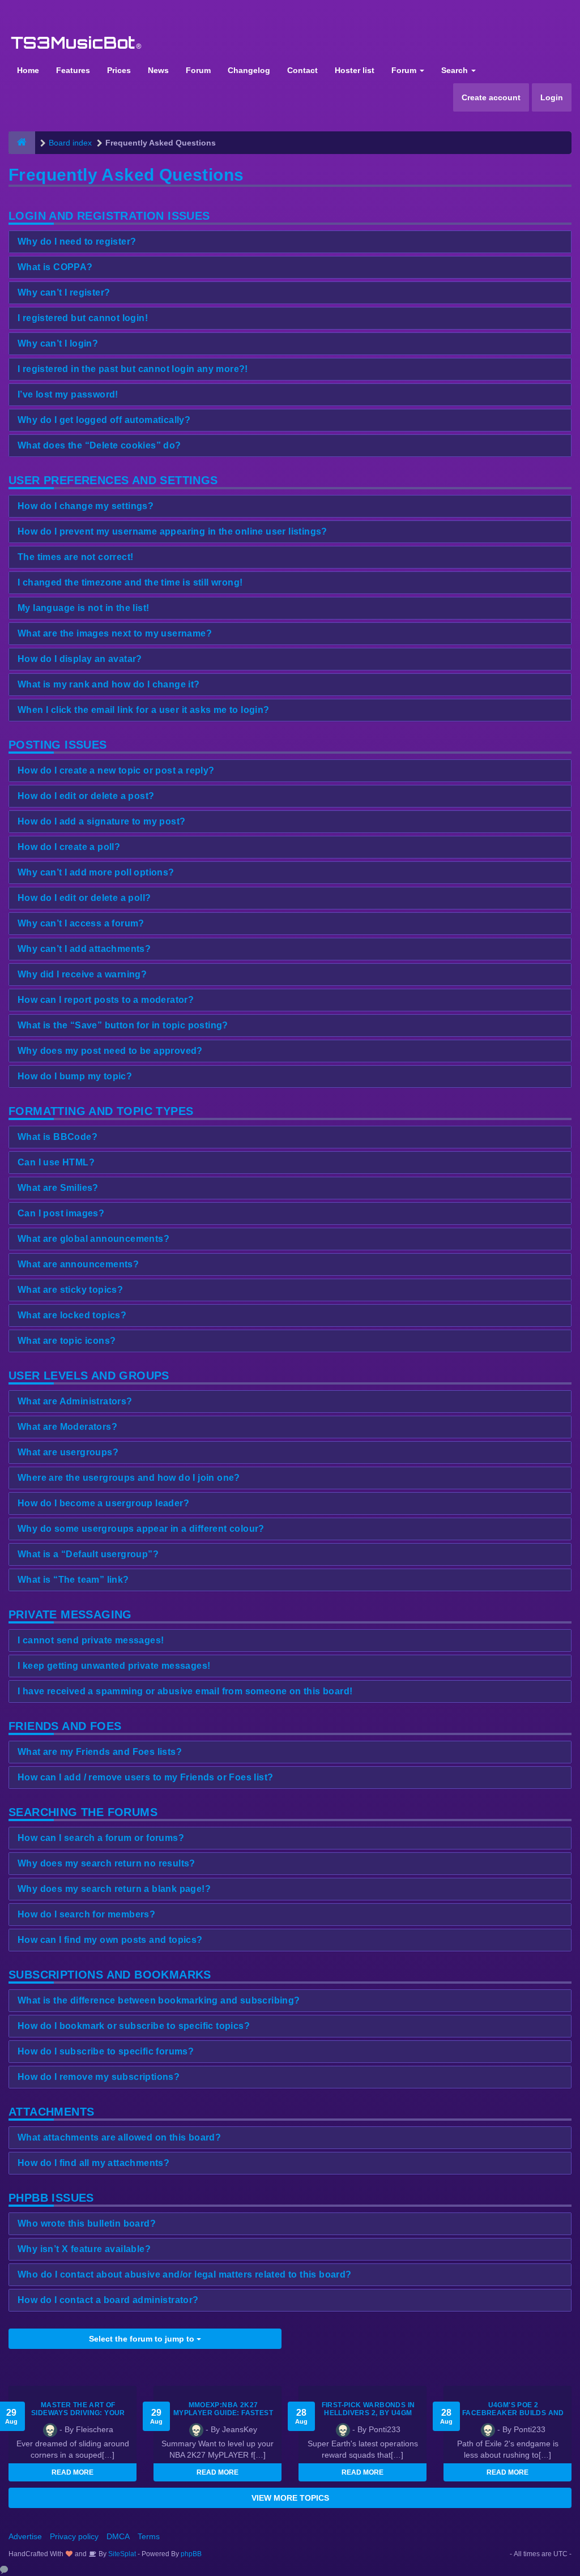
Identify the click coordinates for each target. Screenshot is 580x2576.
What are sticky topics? (70, 1290)
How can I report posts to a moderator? (106, 1000)
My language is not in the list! (83, 608)
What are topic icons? (67, 1341)
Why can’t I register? (64, 292)
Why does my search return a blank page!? (114, 1889)
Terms (149, 2536)
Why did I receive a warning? (82, 974)
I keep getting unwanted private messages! (114, 1666)
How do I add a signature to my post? (101, 821)
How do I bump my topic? (75, 1076)
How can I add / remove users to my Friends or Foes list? (145, 1777)
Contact (302, 70)
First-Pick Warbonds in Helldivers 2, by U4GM (368, 2409)
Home (28, 70)
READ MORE (72, 2472)
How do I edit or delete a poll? (84, 898)
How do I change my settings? (86, 506)
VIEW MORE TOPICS (290, 2498)
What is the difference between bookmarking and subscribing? (159, 2000)
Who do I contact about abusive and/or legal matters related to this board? (185, 2274)
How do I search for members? (86, 1914)
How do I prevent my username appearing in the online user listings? (172, 531)
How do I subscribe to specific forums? (106, 2051)
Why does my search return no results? (106, 1863)
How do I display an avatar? (80, 659)
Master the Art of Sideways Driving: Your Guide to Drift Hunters (78, 2413)
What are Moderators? (67, 1427)
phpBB (191, 2554)
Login (552, 97)
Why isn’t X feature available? (84, 2249)
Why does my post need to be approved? (110, 1051)
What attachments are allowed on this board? (119, 2137)
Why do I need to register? (77, 242)
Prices (119, 70)
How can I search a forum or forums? (101, 1838)
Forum (198, 70)
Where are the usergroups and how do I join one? (129, 1478)
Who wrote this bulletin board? (87, 2223)
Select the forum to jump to (143, 2339)
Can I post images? (61, 1213)
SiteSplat (121, 2554)
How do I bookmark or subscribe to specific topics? (134, 2026)
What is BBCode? (57, 1137)
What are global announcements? (93, 1239)
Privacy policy (74, 2536)
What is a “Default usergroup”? (88, 1554)
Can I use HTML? (56, 1162)
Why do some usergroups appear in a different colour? (141, 1529)
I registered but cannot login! (83, 318)
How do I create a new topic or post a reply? (116, 770)
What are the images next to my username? (115, 633)
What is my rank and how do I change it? (109, 684)
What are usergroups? (68, 1452)
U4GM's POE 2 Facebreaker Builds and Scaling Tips (513, 2413)
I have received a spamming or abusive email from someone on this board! (185, 1691)
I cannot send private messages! (91, 1640)
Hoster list (355, 70)
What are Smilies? (58, 1188)
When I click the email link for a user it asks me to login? (144, 710)
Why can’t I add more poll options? (96, 872)
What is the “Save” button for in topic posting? (123, 1025)
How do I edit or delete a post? (86, 796)
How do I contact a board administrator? (108, 2300)
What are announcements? (78, 1264)
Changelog (249, 70)
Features (73, 70)
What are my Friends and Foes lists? (100, 1752)
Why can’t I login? (58, 343)
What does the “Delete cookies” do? (99, 445)
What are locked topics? (72, 1315)
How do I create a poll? (69, 847)
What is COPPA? (55, 267)
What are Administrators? (75, 1401)
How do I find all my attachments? (93, 2163)
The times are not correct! (75, 557)
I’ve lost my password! (68, 394)
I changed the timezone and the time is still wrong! (130, 582)
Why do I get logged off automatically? (104, 420)
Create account (491, 97)
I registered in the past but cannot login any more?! (133, 369)
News (158, 70)
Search (456, 70)
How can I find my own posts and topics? (110, 1940)
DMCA (118, 2536)
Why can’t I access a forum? (81, 923)
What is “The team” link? (73, 1580)
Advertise (25, 2536)
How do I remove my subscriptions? (99, 2077)
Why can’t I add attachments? (84, 949)
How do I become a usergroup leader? (103, 1503)
